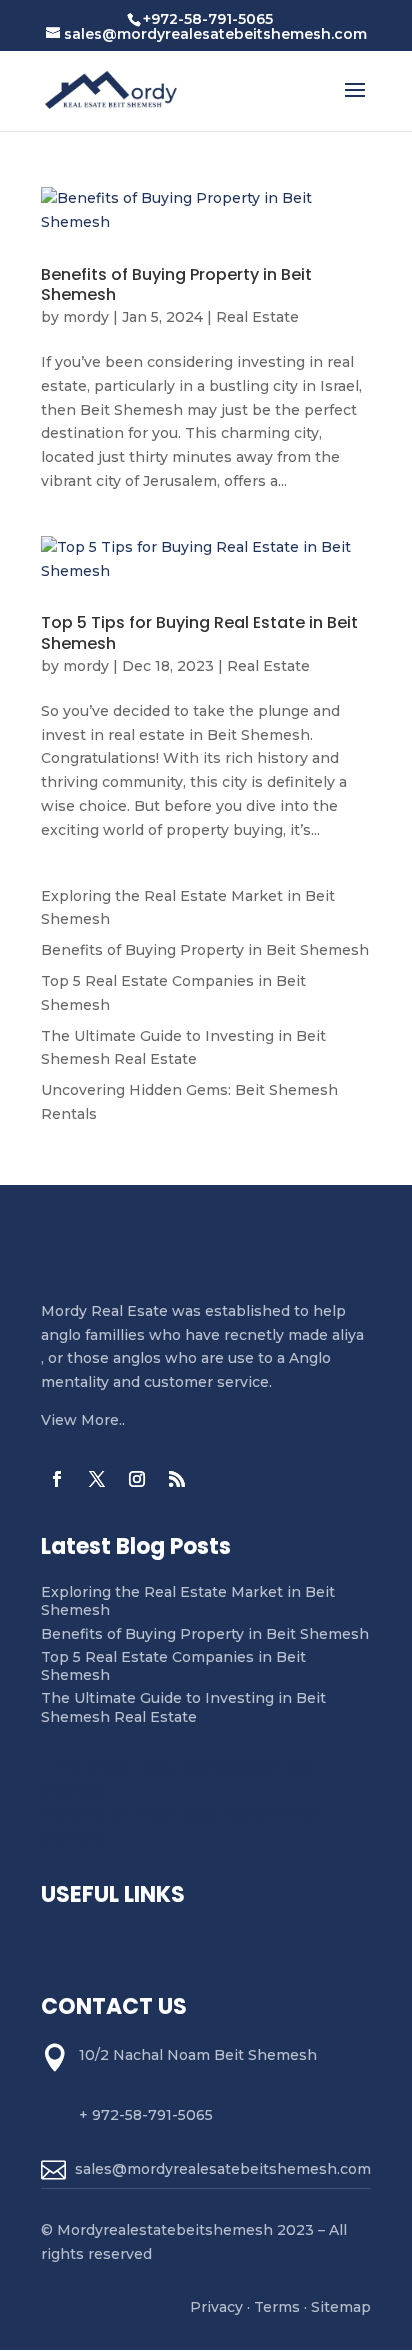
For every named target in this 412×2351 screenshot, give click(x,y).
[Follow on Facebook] (57, 1479)
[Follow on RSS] (177, 1479)
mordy (86, 317)
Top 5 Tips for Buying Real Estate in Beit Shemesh (199, 633)
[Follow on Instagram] (137, 1479)
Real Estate (257, 317)
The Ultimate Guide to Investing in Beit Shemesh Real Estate (183, 1707)
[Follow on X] (97, 1479)
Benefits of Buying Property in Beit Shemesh (176, 285)
